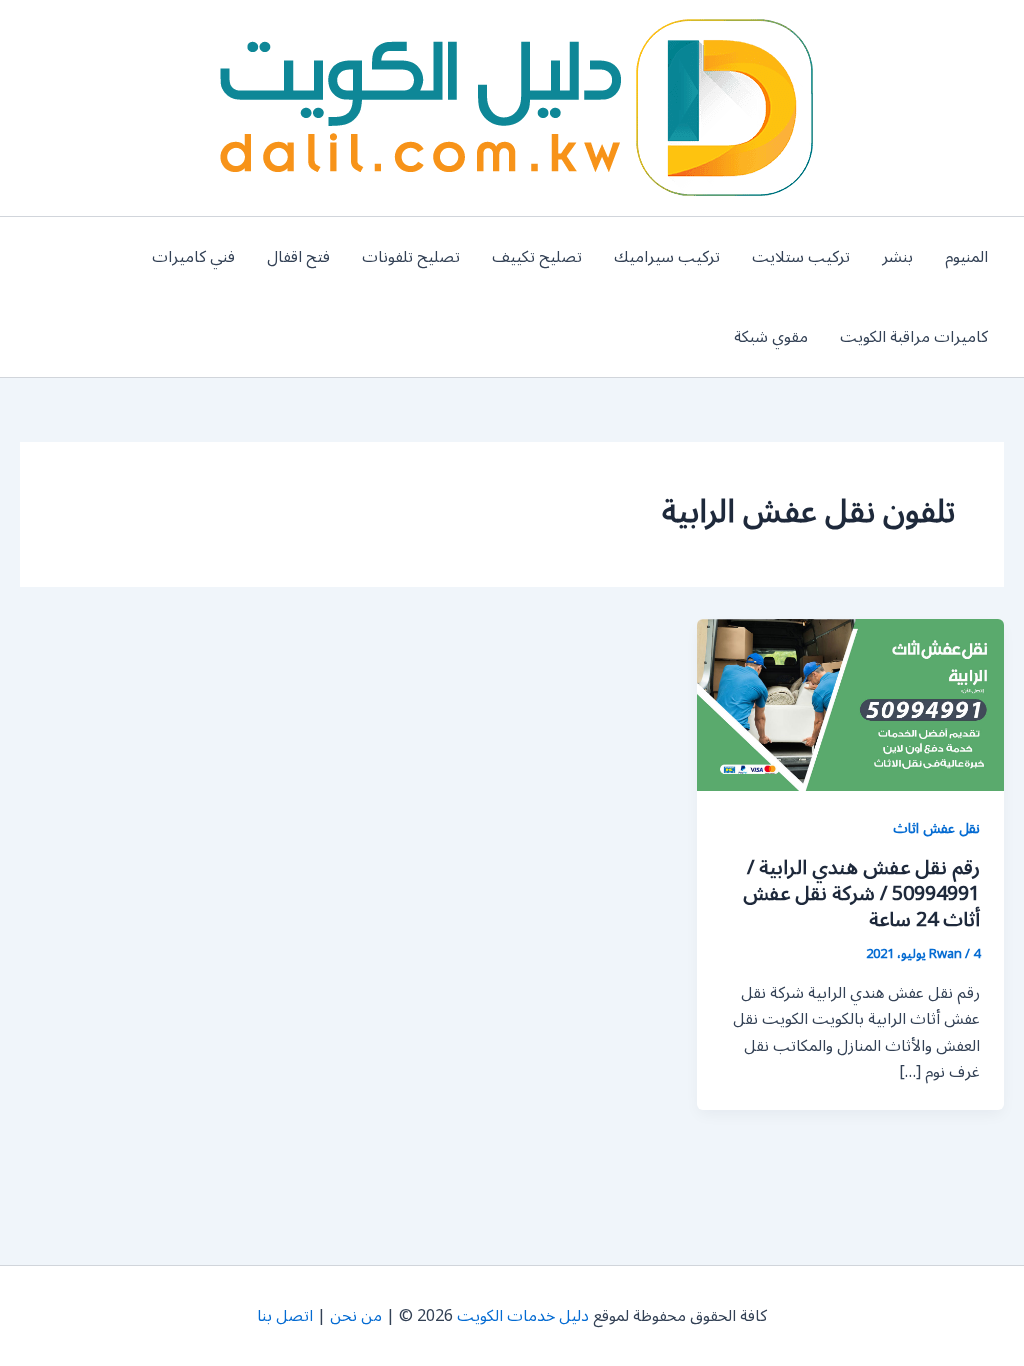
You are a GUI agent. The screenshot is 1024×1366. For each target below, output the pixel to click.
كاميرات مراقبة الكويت (914, 337)
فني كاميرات (193, 257)
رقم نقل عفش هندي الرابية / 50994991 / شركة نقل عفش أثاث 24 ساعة (861, 894)
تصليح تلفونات (411, 257)
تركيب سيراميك (667, 257)
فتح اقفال (298, 257)
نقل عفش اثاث (936, 828)
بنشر (897, 257)
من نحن (356, 1316)
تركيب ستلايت (801, 257)
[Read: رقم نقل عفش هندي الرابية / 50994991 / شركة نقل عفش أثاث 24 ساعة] (850, 704)
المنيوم (966, 257)
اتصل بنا (285, 1316)
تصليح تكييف (537, 257)
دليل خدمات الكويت (523, 1316)
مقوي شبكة (771, 337)
